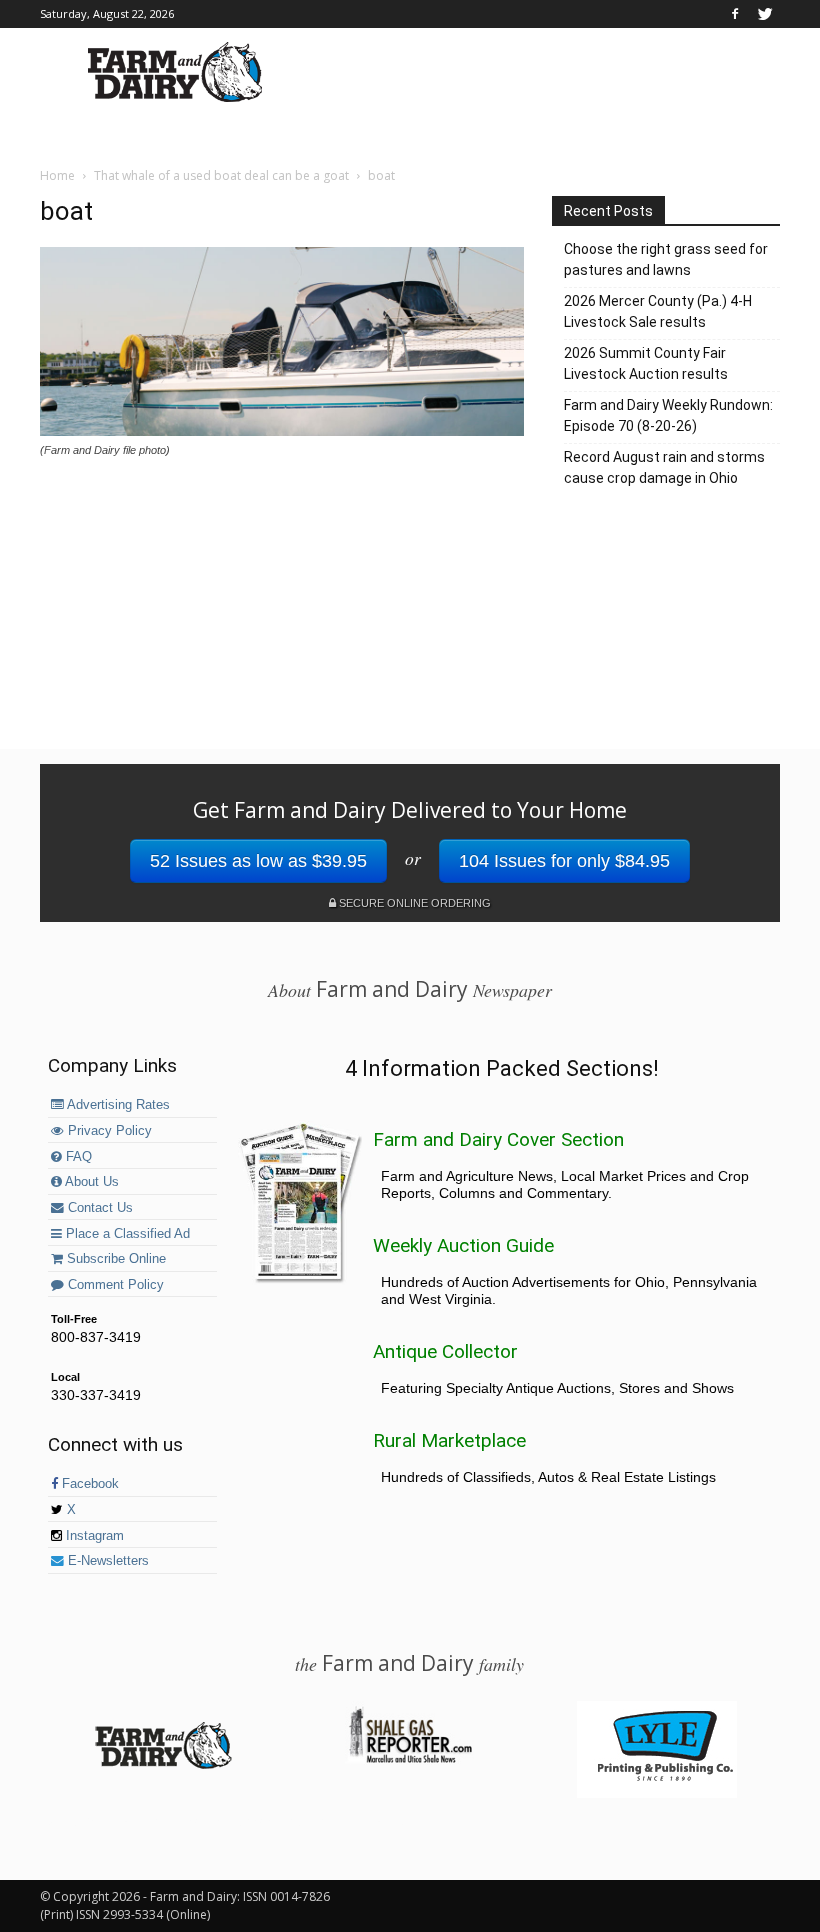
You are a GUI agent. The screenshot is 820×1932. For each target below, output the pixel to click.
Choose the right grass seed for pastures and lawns (666, 259)
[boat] (282, 431)
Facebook (88, 1484)
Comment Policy (114, 1285)
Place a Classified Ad (126, 1234)
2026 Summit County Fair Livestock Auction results (646, 363)
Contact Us (98, 1208)
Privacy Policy (108, 1131)
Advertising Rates (117, 1105)
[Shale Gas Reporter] (410, 1760)
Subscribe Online (114, 1259)
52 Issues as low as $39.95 (258, 861)
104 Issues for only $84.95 (564, 861)
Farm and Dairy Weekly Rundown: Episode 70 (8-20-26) (668, 415)
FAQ (77, 1157)
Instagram (93, 1536)
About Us (90, 1182)
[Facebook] (735, 14)
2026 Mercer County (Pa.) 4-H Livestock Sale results (658, 311)
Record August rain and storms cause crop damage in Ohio (664, 467)
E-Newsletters (106, 1561)
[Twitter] (765, 14)
